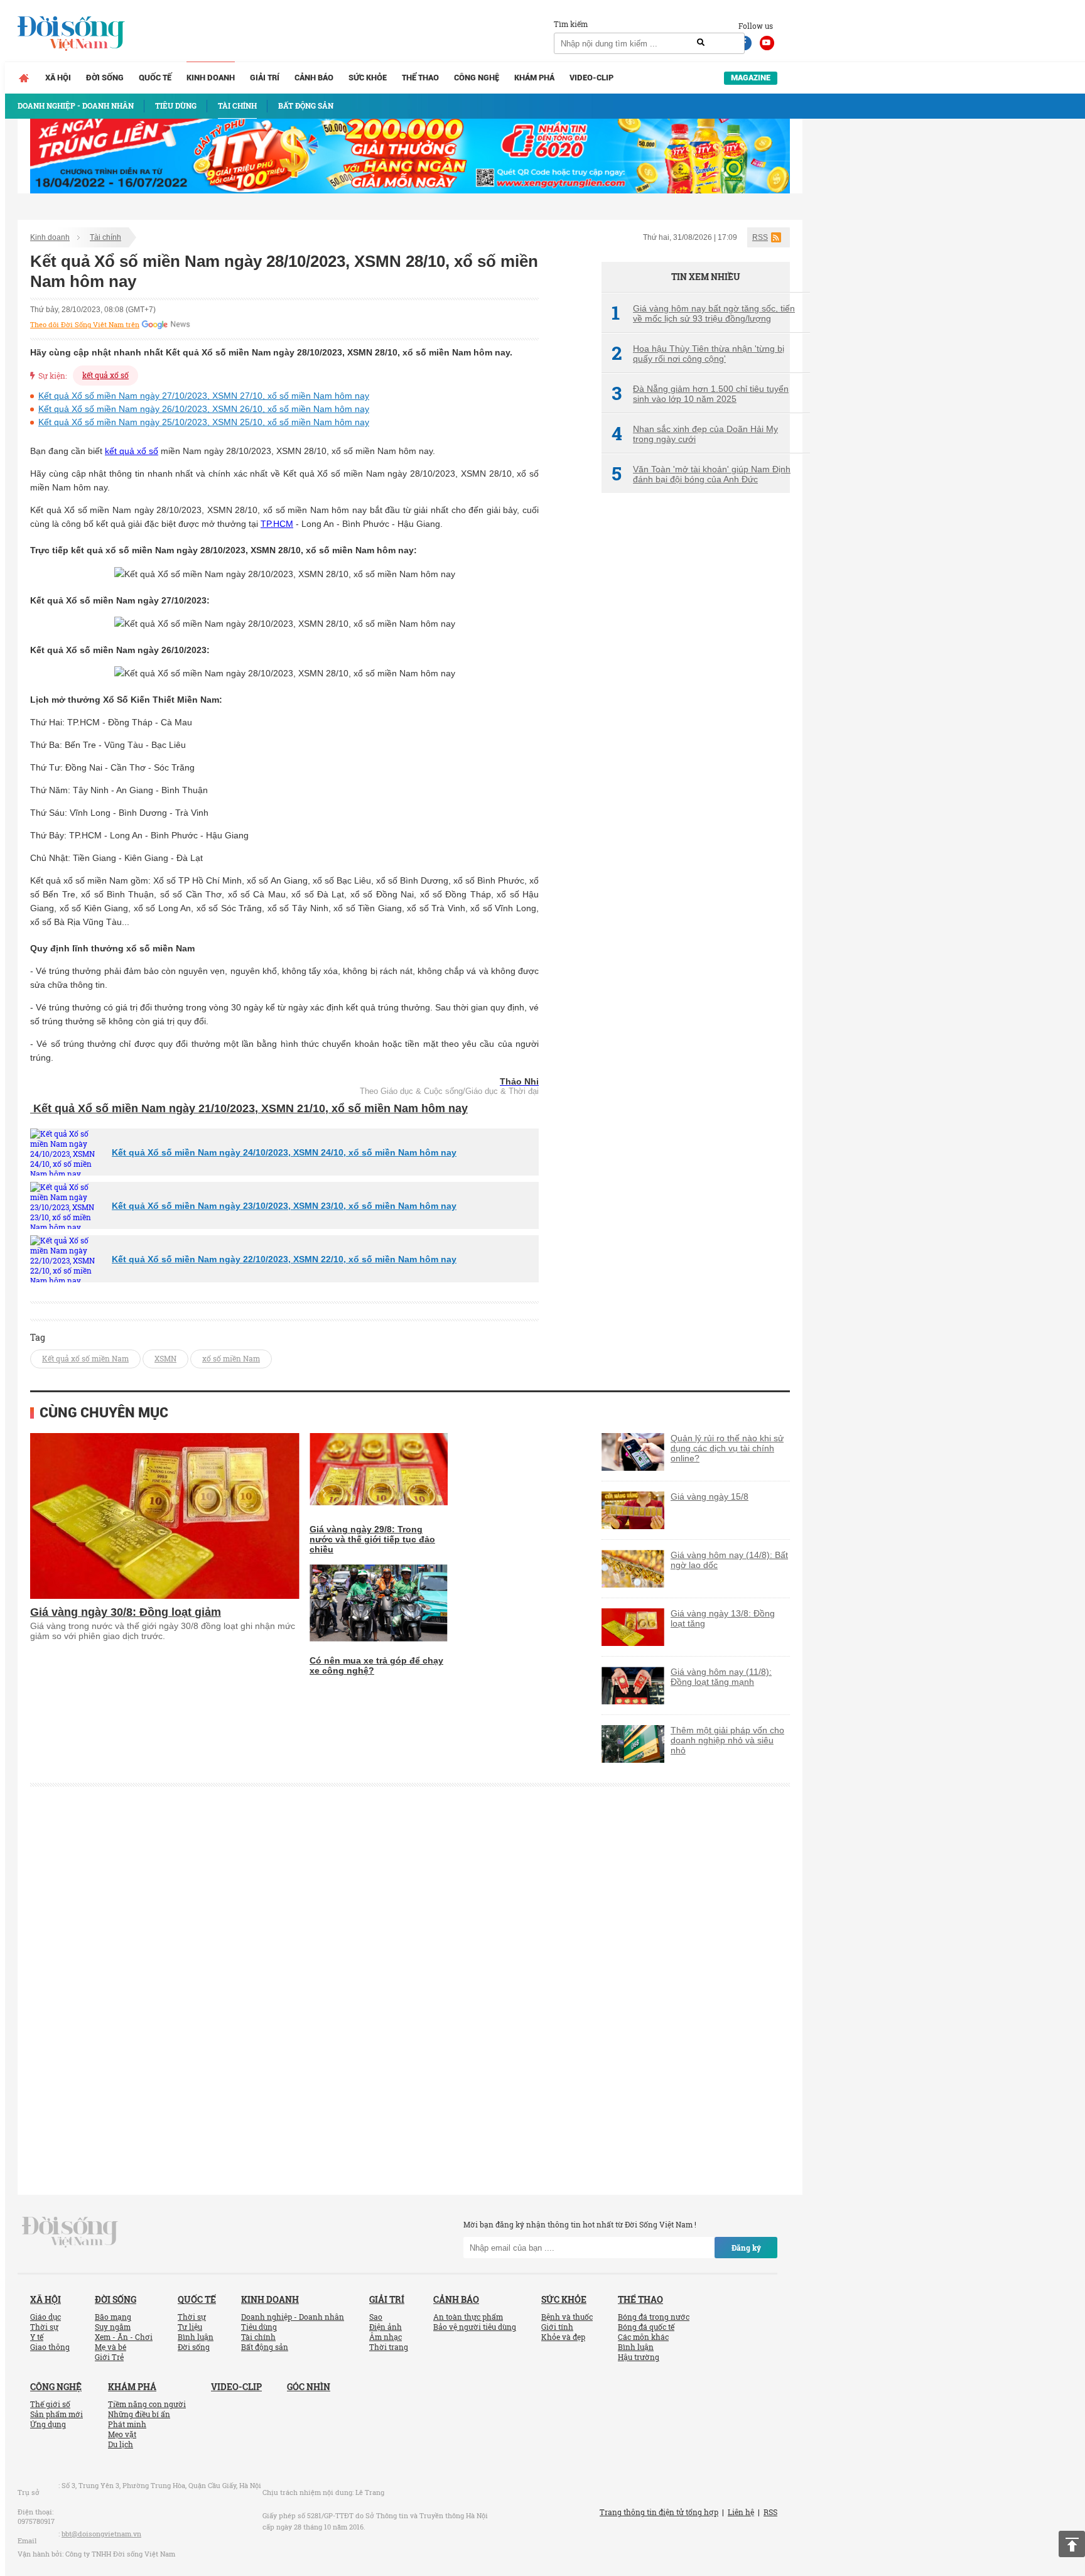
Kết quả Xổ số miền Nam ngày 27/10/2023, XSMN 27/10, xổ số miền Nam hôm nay (204, 396)
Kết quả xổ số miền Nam (85, 1358)
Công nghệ (477, 78)
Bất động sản (265, 2347)
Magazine (751, 78)
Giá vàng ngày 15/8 (710, 1496)
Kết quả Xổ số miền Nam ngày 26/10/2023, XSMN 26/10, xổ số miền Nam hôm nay (204, 409)
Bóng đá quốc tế (646, 2327)
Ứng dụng (48, 2424)
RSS (760, 237)
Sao (376, 2317)
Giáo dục (46, 2317)
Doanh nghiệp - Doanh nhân (293, 2317)
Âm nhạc (386, 2337)
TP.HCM (277, 524)
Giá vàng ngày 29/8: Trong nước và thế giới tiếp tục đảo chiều (372, 1539)
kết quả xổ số (105, 375)
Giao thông (50, 2347)
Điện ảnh (386, 2327)
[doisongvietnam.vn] (70, 2231)
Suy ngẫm (113, 2327)
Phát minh (127, 2424)
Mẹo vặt (122, 2434)
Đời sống (105, 78)
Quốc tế (155, 78)
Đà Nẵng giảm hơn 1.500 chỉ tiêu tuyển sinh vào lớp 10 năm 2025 (700, 394)
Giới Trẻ (109, 2357)
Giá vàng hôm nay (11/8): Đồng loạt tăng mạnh (721, 1677)
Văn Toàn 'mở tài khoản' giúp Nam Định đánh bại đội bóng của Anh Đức (701, 474)
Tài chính (105, 237)
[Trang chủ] (24, 78)
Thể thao (420, 78)
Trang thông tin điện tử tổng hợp (659, 2512)
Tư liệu (190, 2327)
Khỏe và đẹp (563, 2337)
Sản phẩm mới (57, 2414)
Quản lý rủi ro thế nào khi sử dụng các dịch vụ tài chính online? (727, 1448)
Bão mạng (113, 2317)
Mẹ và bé (111, 2347)
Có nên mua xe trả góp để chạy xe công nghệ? (376, 1665)
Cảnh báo (314, 78)
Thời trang (389, 2347)
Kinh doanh (211, 78)
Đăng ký (746, 2248)
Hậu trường (639, 2357)
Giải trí (265, 78)
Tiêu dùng (259, 2327)
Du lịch (121, 2444)
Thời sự (44, 2327)
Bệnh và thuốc (567, 2317)
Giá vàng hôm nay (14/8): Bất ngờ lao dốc (729, 1560)
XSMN (165, 1358)
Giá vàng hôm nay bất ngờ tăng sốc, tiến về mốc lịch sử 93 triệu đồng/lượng (703, 313)
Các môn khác (643, 2337)
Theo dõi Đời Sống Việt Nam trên (85, 325)
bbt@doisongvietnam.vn (101, 2534)
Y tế (37, 2337)
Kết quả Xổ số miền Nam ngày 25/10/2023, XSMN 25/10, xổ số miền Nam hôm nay (204, 422)
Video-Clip (591, 78)
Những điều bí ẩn (139, 2414)
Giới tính (557, 2327)
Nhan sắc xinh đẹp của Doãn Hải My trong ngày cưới (695, 434)
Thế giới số (50, 2404)
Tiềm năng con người (147, 2404)
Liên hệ (741, 2512)
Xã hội (58, 78)
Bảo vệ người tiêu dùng (475, 2327)
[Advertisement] (696, 713)
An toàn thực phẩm (468, 2317)
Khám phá (534, 78)
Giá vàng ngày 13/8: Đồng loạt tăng (723, 1618)
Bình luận (196, 2337)
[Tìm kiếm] (701, 43)
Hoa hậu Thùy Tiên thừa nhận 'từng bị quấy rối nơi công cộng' (698, 354)
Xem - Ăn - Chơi (124, 2337)
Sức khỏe (368, 78)
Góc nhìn (309, 2387)
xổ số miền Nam (231, 1358)
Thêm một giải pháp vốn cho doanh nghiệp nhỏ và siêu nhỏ (727, 1740)
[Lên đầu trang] (1072, 2544)
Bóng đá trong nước (654, 2317)
